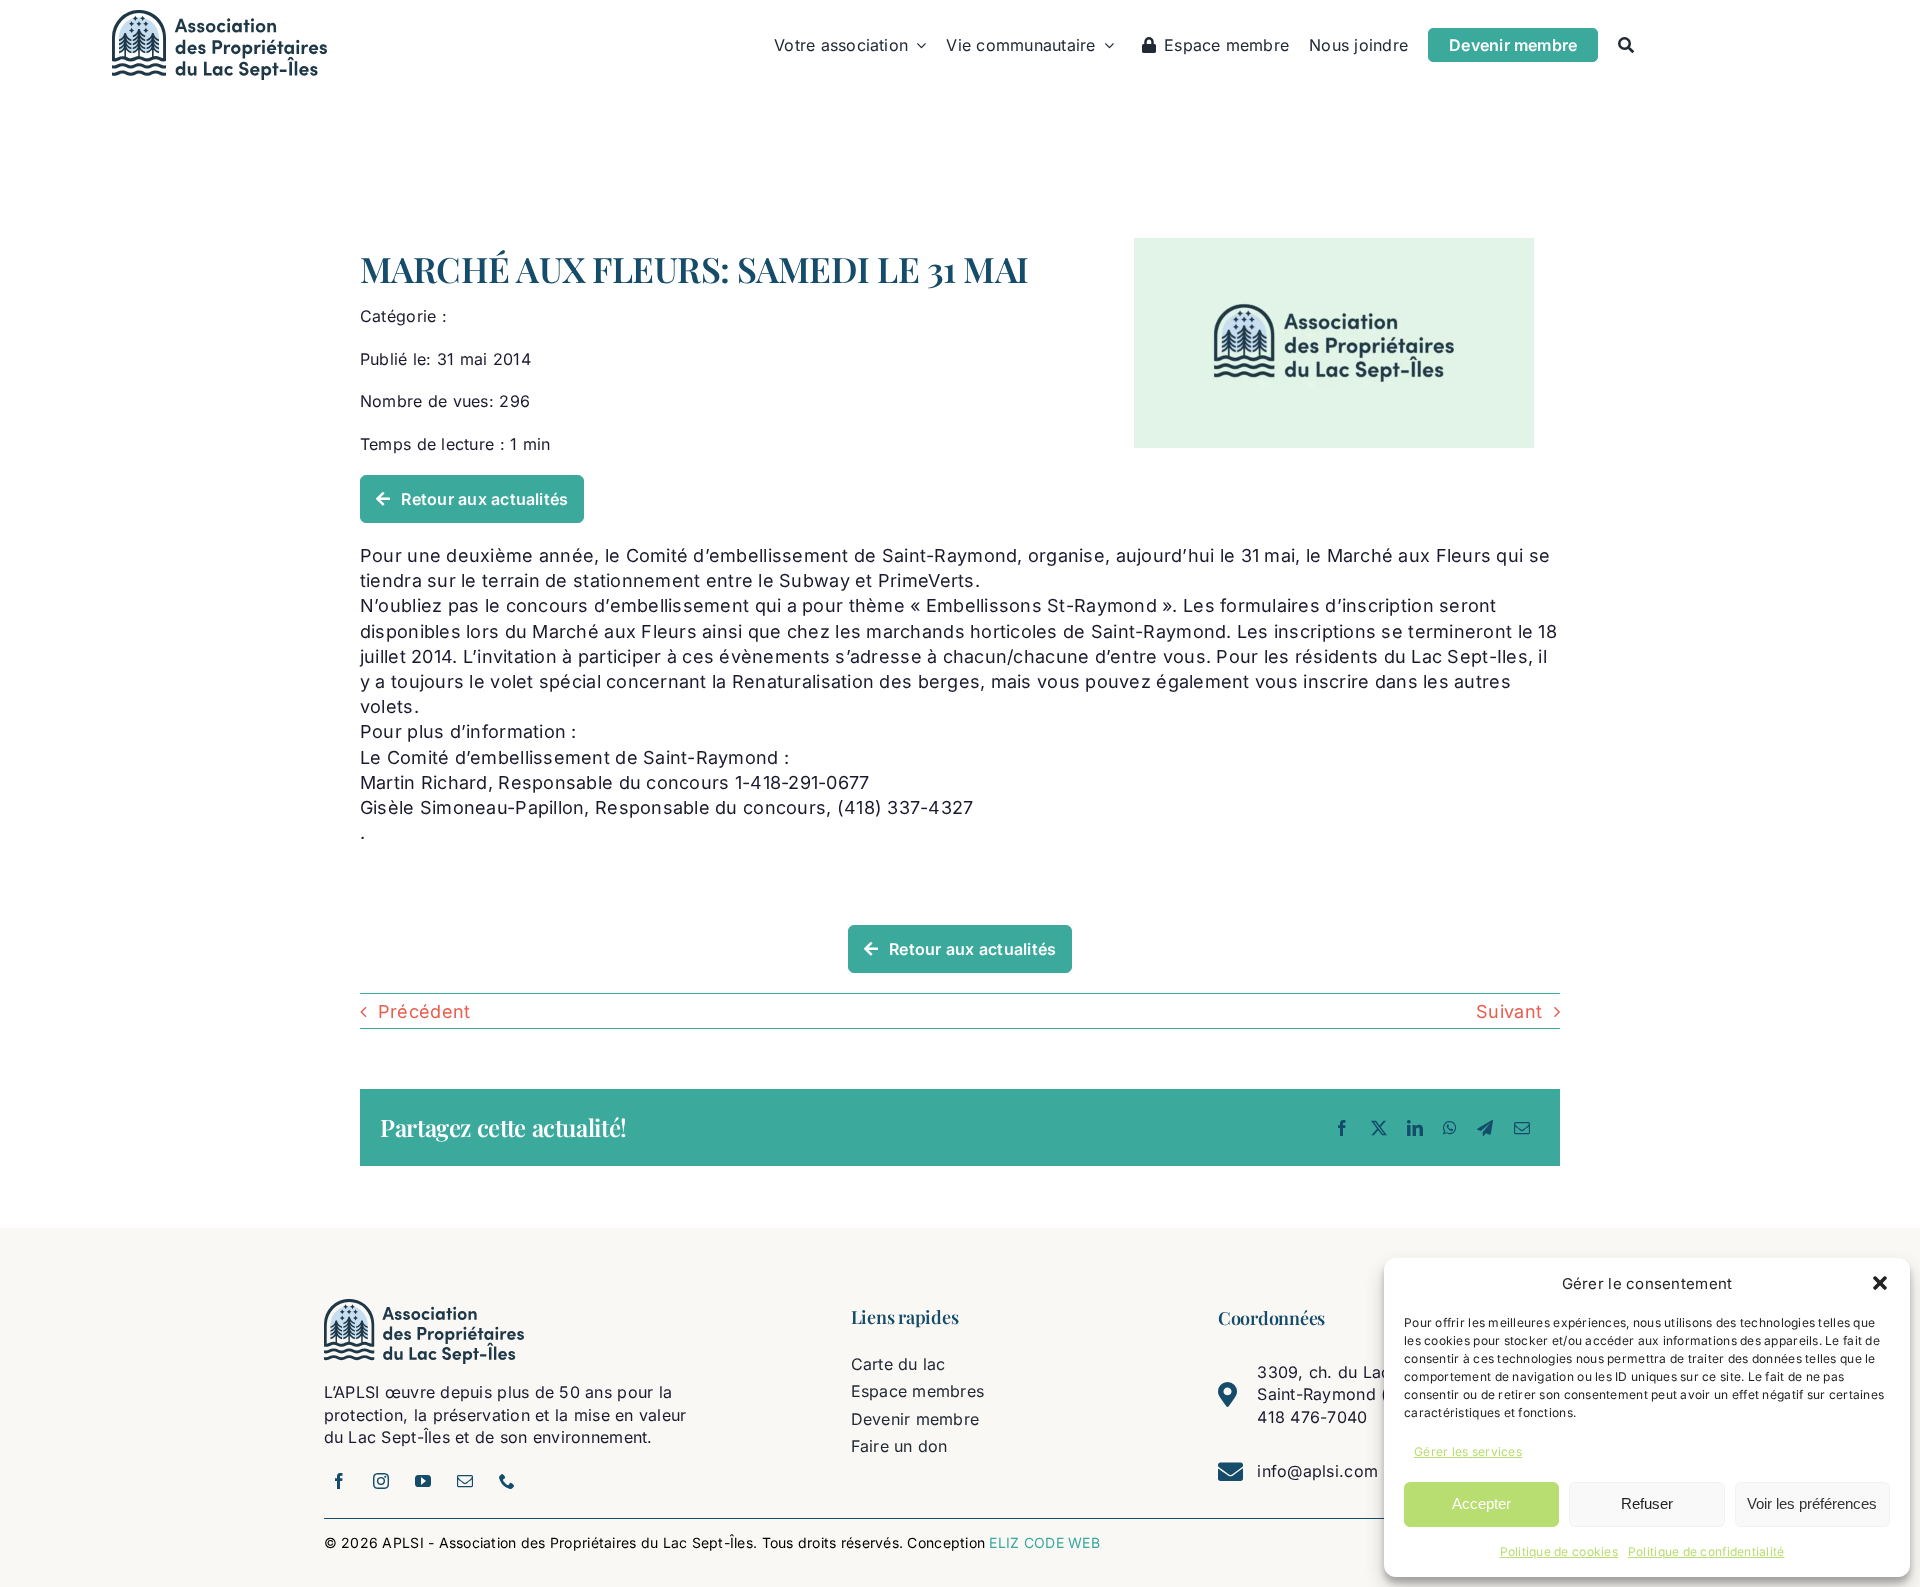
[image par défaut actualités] (1334, 246)
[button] (1880, 1283)
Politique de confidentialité (1706, 1551)
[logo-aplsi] (219, 18)
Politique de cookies (1559, 1551)
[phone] (508, 1481)
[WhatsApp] (1450, 1128)
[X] (1379, 1128)
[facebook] (340, 1481)
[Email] (1522, 1128)
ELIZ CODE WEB (1044, 1542)
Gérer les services (1468, 1451)
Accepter (1481, 1503)
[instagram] (382, 1481)
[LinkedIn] (1415, 1128)
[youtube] (424, 1481)
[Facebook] (1342, 1128)
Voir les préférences (1812, 1503)
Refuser (1647, 1503)
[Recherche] (1626, 45)
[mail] (466, 1481)
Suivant (1509, 1011)
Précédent (424, 1011)
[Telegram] (1485, 1128)
